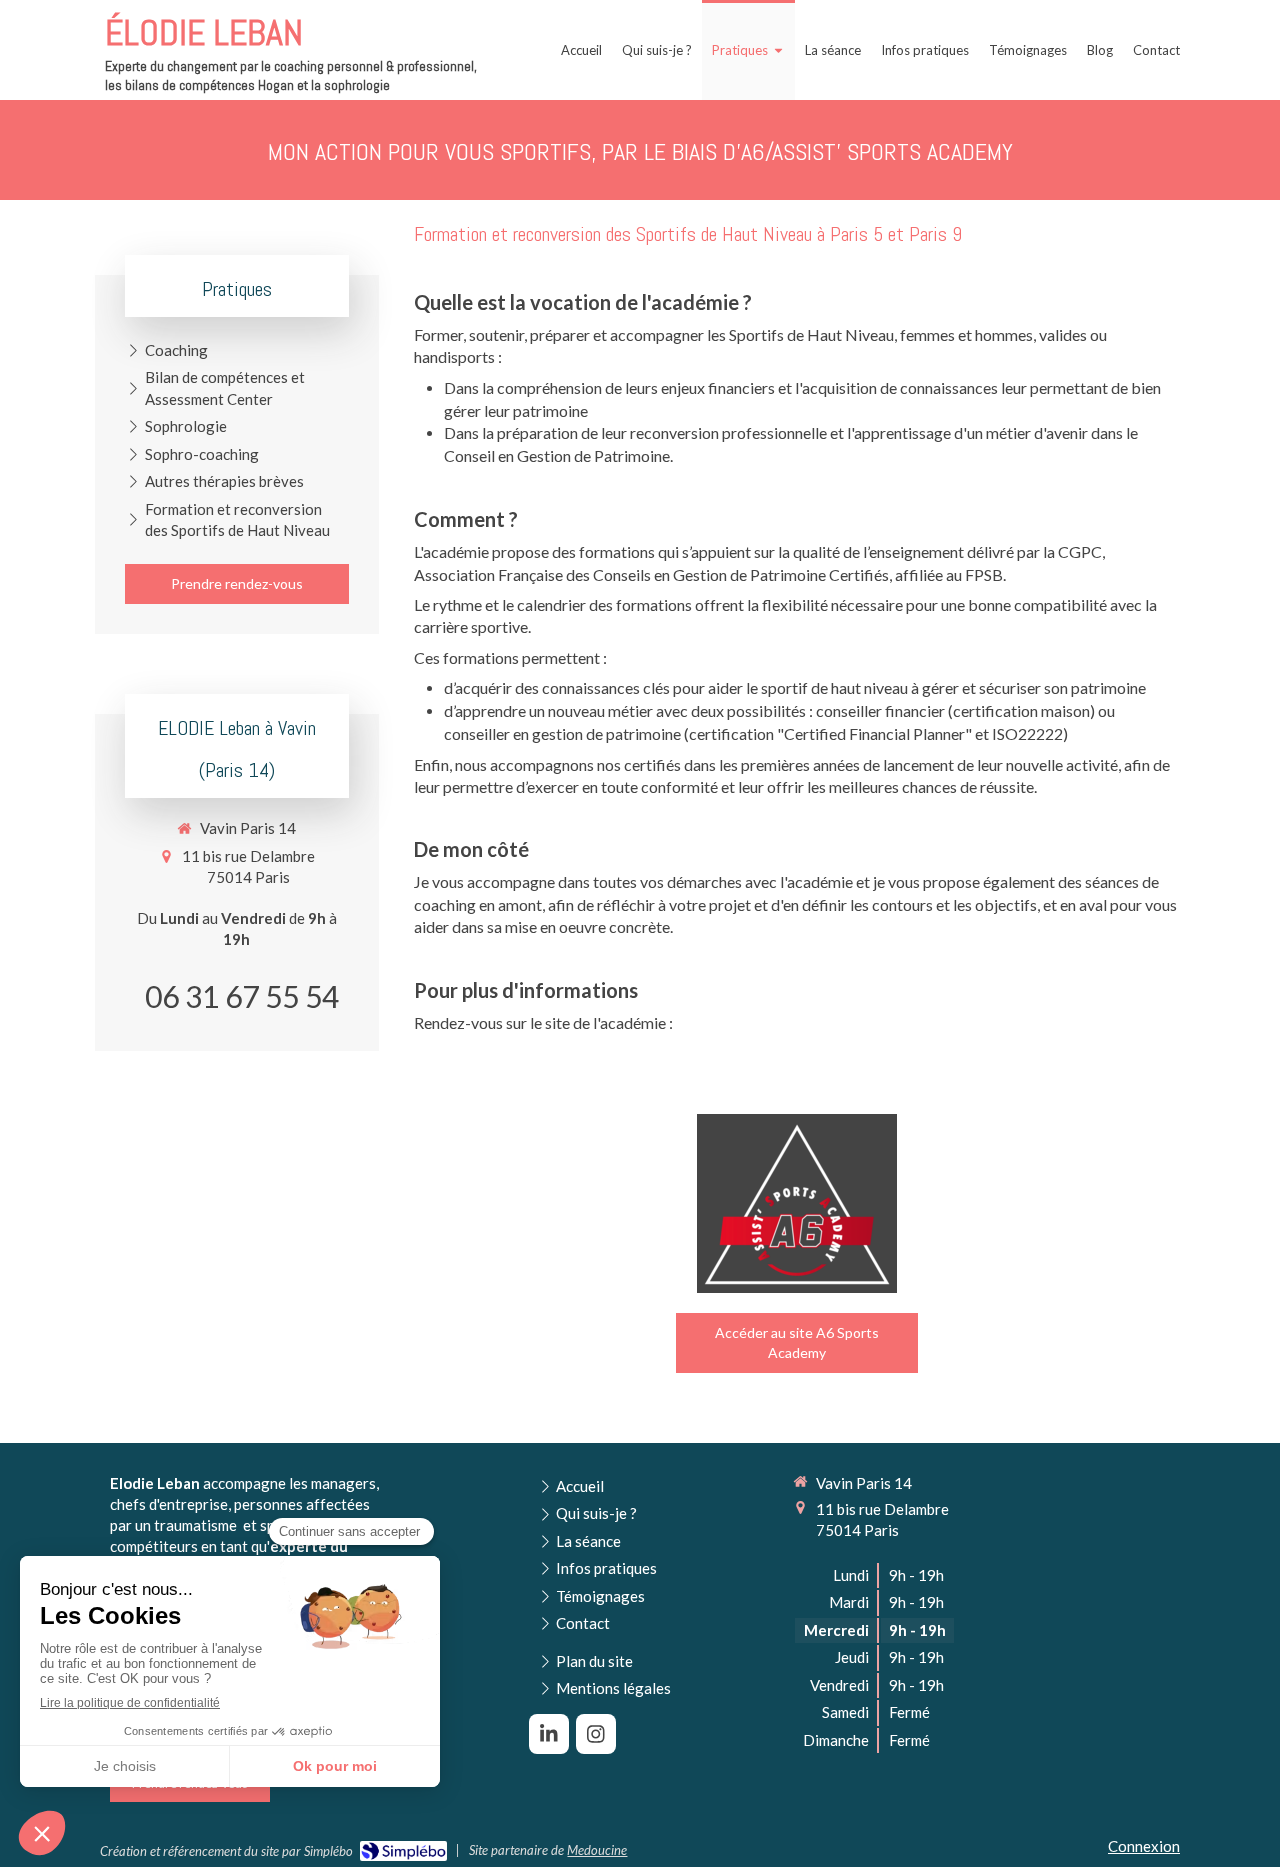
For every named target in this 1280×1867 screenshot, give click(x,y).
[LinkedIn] (549, 1734)
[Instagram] (596, 1734)
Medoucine (597, 1850)
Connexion (1144, 1846)
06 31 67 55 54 (242, 996)
